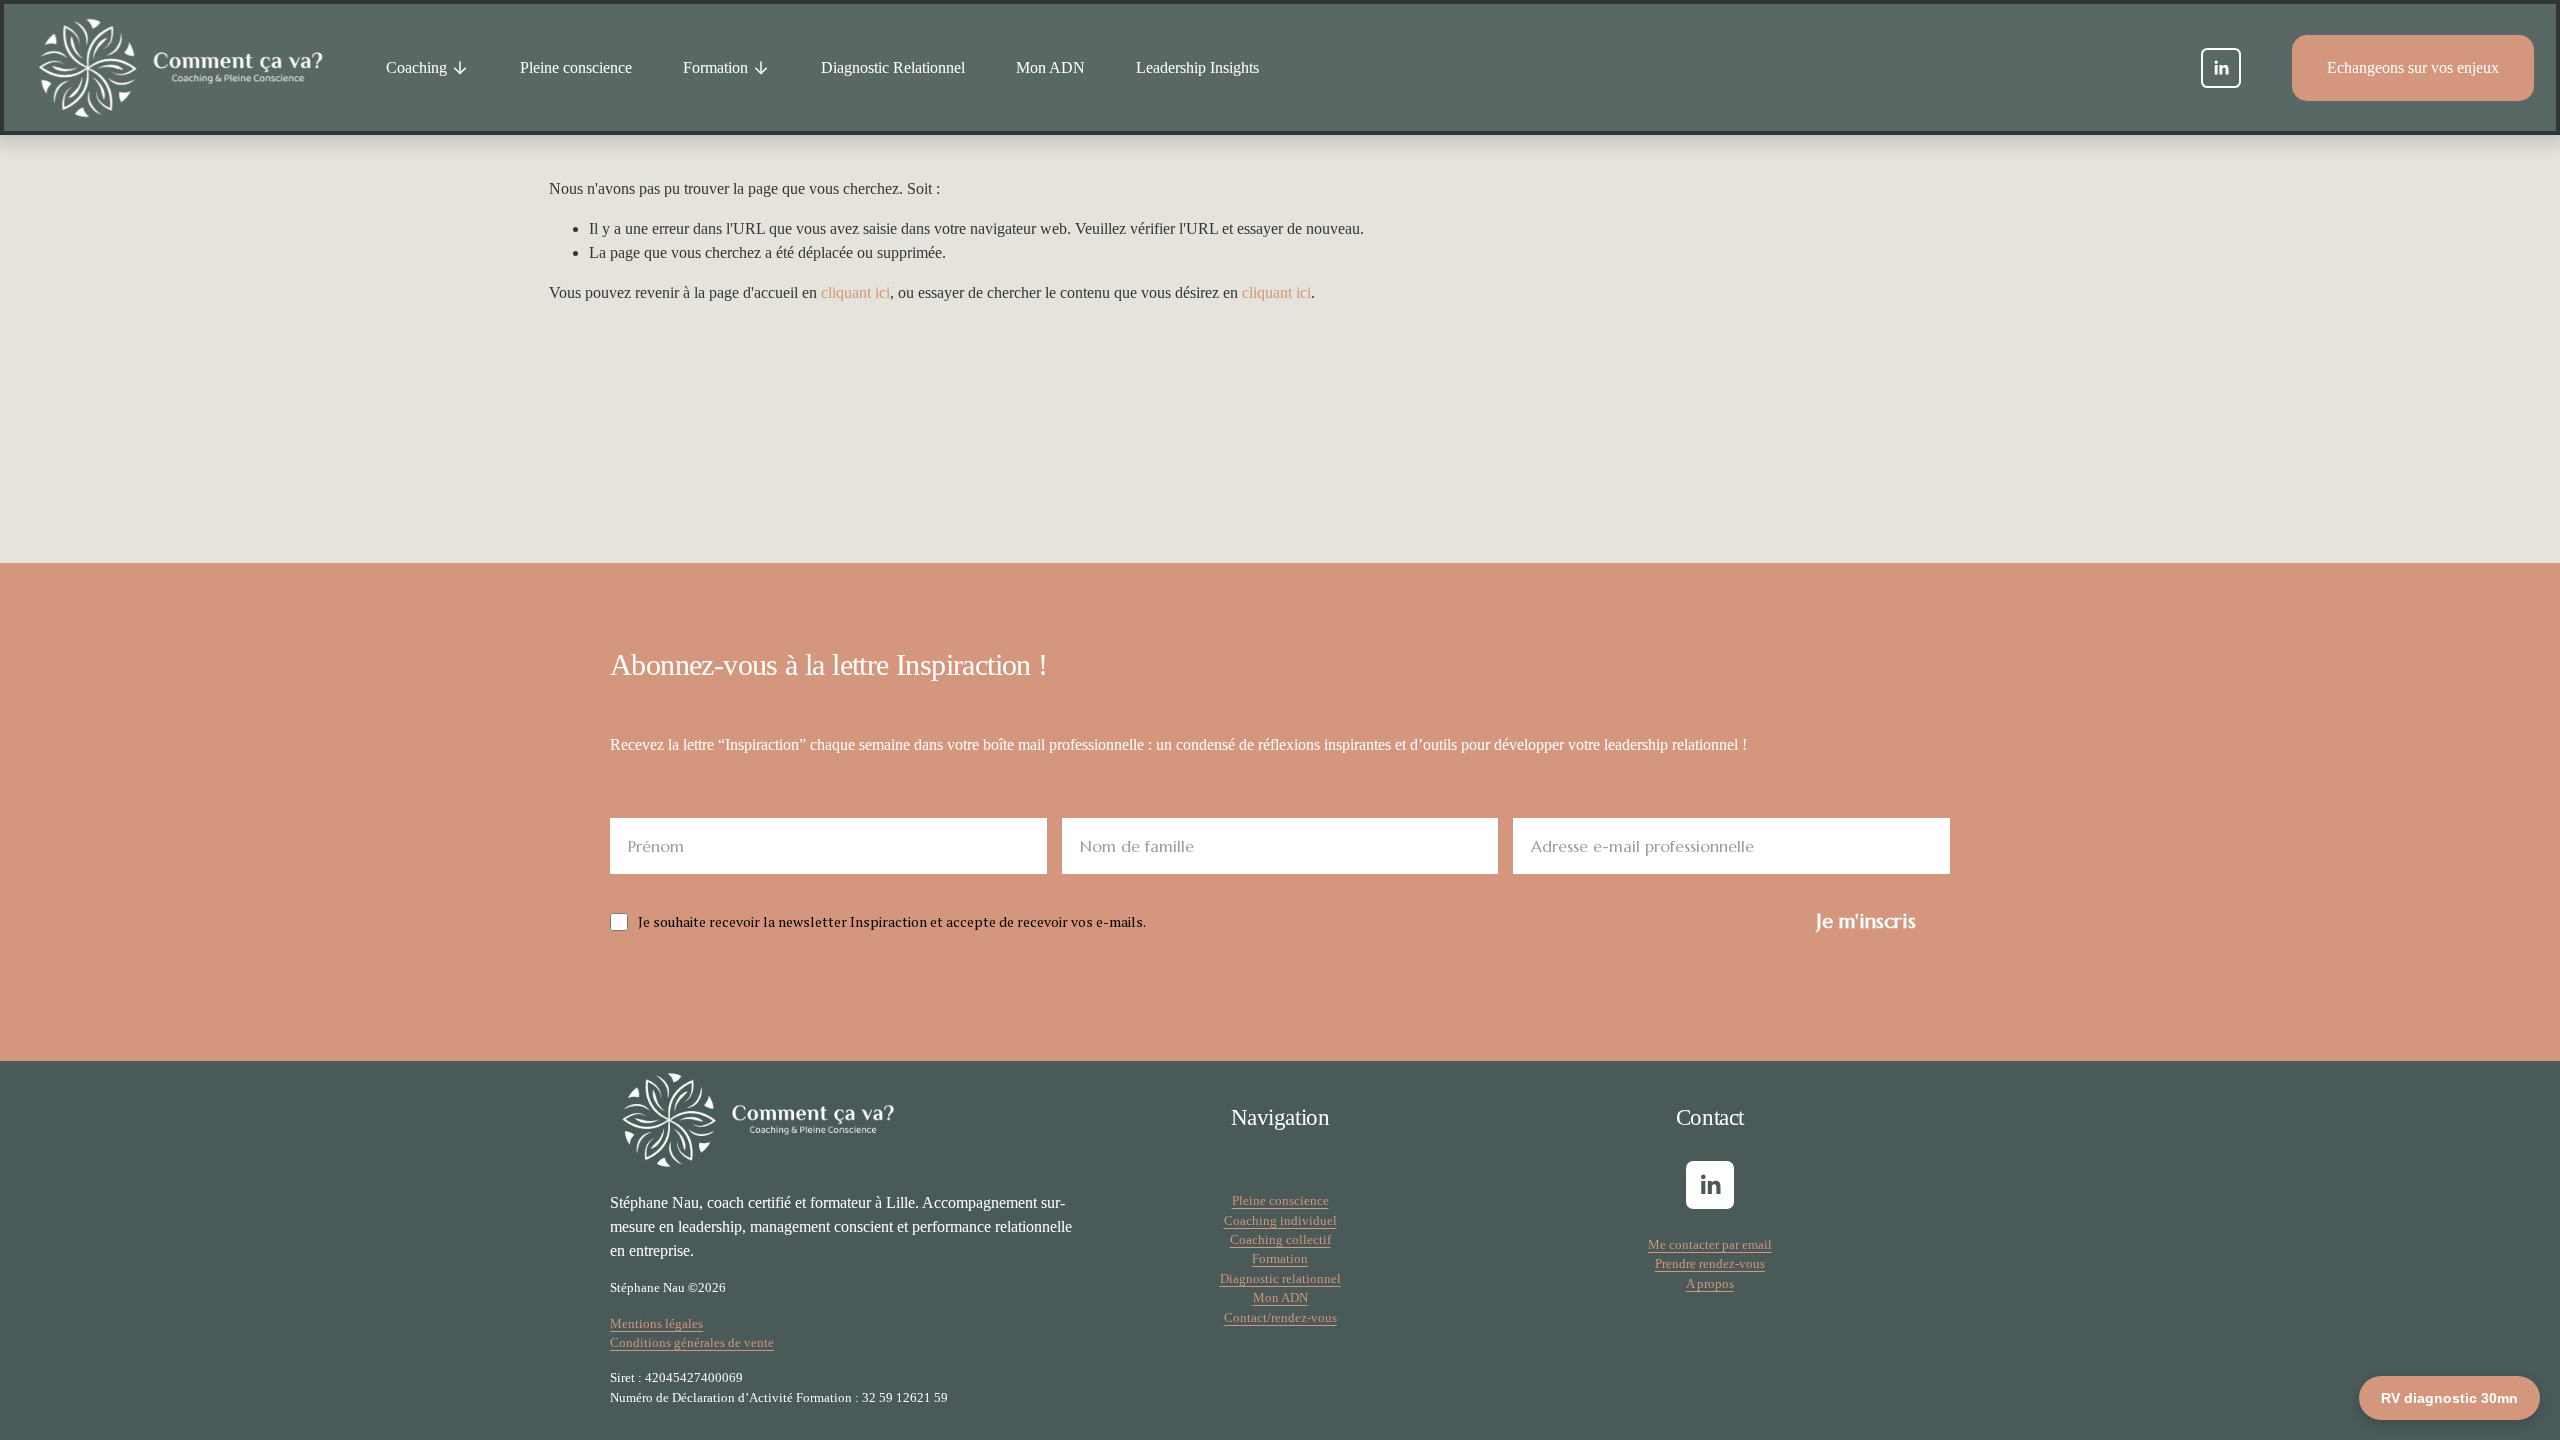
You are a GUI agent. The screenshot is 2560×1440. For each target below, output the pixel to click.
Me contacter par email (1710, 1244)
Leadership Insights (1197, 67)
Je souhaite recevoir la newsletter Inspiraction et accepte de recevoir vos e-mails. (892, 921)
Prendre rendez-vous (1710, 1263)
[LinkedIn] (2221, 68)
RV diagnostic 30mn (2449, 1398)
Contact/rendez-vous (1280, 1317)
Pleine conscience (576, 67)
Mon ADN (1050, 67)
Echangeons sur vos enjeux (2413, 67)
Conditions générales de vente (692, 1342)
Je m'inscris (1866, 921)
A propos (1710, 1283)
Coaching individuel (1280, 1220)
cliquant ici (855, 292)
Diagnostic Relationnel (893, 67)
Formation (1280, 1258)
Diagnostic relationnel (1280, 1278)
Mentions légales (656, 1323)
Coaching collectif (1280, 1239)
